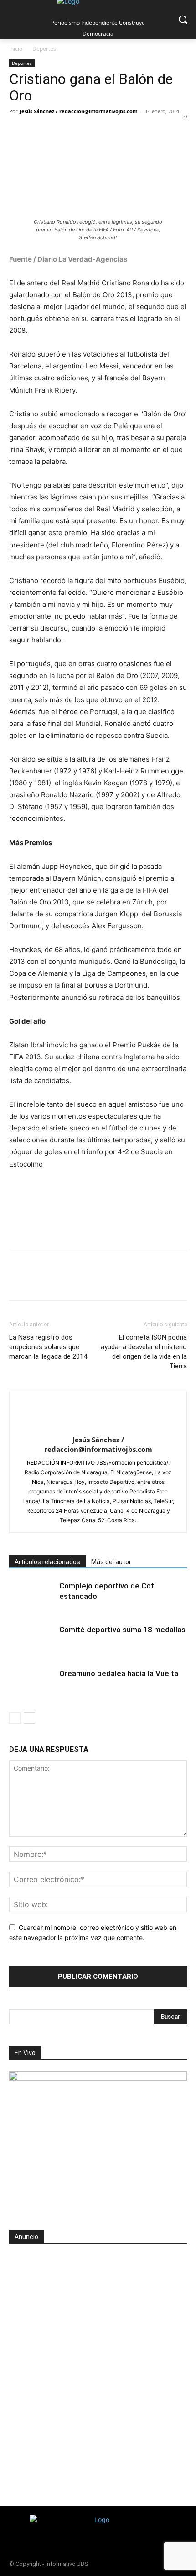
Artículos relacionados (47, 1562)
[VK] (123, 132)
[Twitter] (39, 132)
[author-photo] (98, 1425)
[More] (144, 132)
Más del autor (111, 1562)
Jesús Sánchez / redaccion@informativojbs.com (79, 111)
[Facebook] (18, 132)
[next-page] (29, 1718)
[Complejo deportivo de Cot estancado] (32, 1596)
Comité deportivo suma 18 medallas (122, 1630)
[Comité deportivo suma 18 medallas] (32, 1640)
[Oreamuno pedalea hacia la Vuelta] (32, 1684)
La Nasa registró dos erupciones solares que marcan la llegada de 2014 (48, 1347)
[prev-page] (15, 1718)
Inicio (16, 49)
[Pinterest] (60, 132)
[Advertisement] (98, 2354)
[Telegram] (102, 132)
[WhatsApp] (81, 132)
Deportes (44, 49)
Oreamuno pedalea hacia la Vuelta (119, 1673)
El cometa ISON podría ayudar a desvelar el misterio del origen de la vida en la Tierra (144, 1352)
